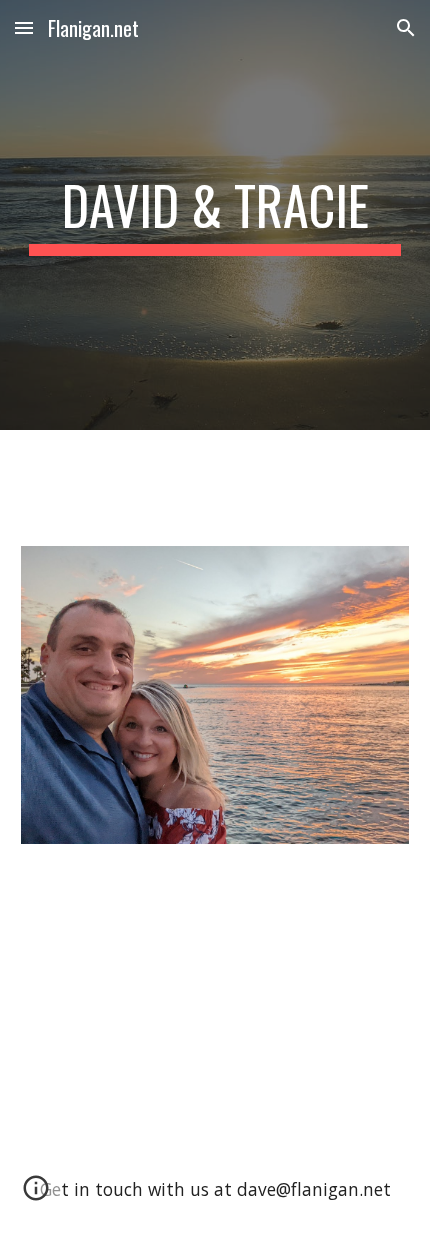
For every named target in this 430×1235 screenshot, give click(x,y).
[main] (215, 215)
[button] (24, 27)
